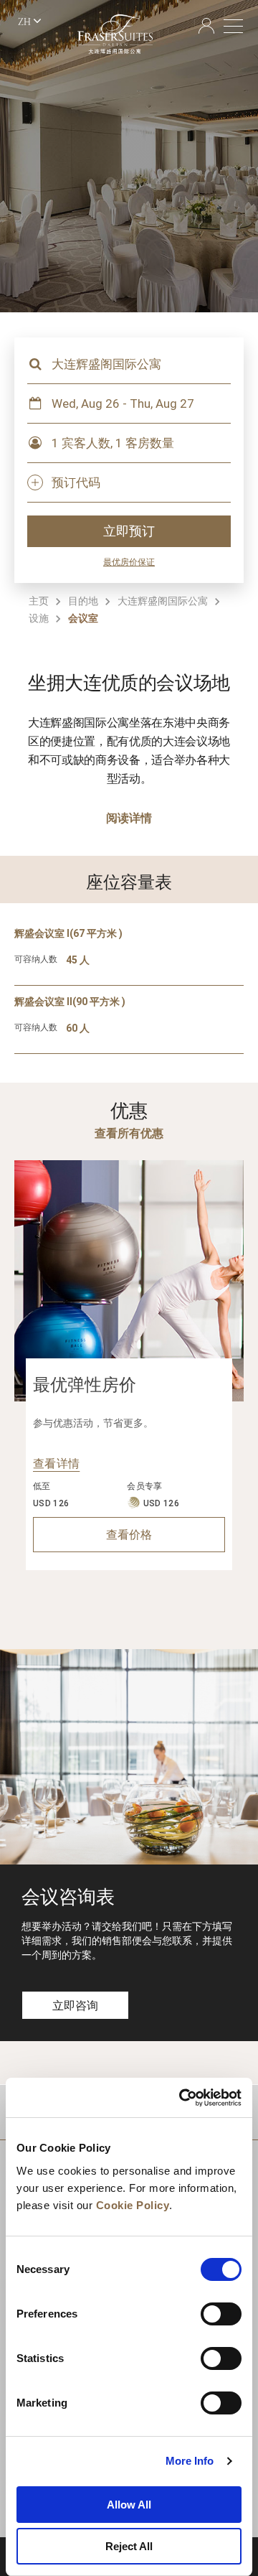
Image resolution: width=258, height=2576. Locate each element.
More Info (190, 2461)
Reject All (129, 2546)
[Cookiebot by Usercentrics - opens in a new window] (182, 2098)
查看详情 (56, 1464)
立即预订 (129, 531)
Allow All (129, 2505)
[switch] (221, 2314)
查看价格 (129, 1535)
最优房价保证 (129, 562)
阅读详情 (129, 818)
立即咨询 (75, 2006)
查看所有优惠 (129, 1133)
